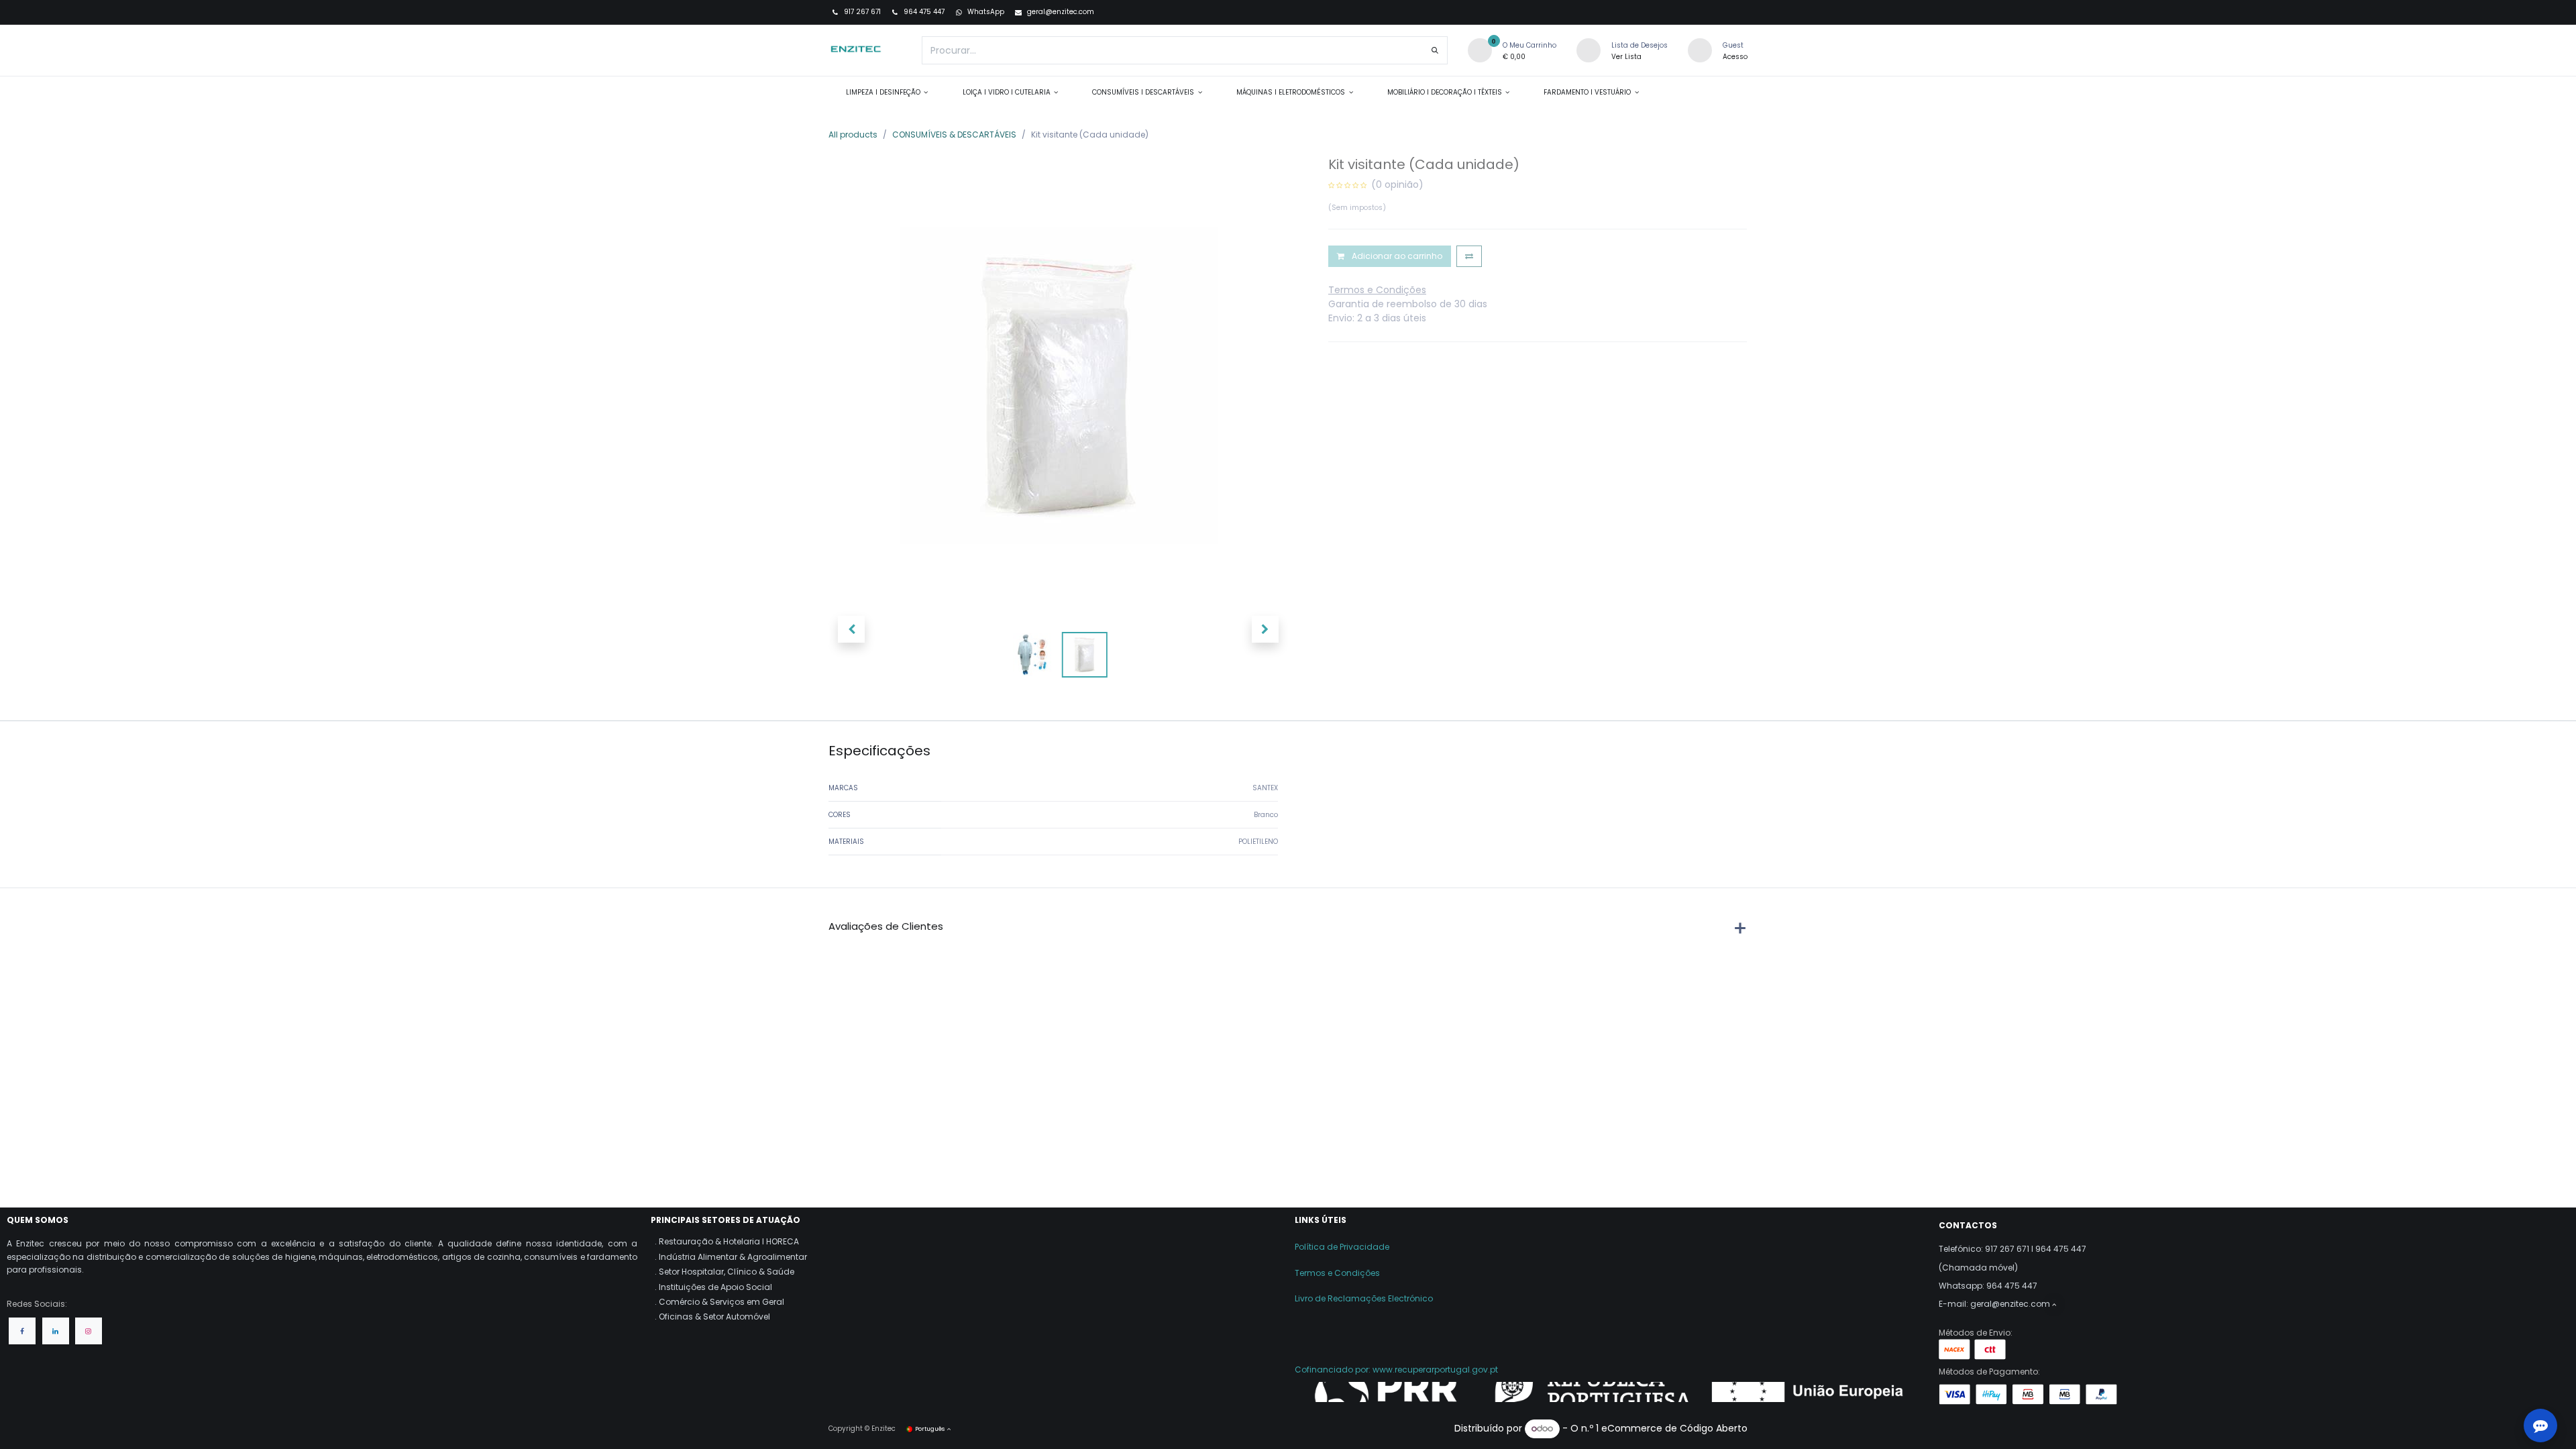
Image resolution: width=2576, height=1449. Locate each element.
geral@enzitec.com (1061, 12)
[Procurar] (1435, 50)
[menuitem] (887, 92)
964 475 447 (923, 12)
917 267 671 (861, 12)
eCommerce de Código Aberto (1674, 1428)
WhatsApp (985, 12)
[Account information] (1700, 50)
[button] (851, 629)
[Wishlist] (1589, 50)
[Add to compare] (1469, 256)
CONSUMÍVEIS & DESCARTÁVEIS (954, 135)
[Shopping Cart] (1480, 50)
